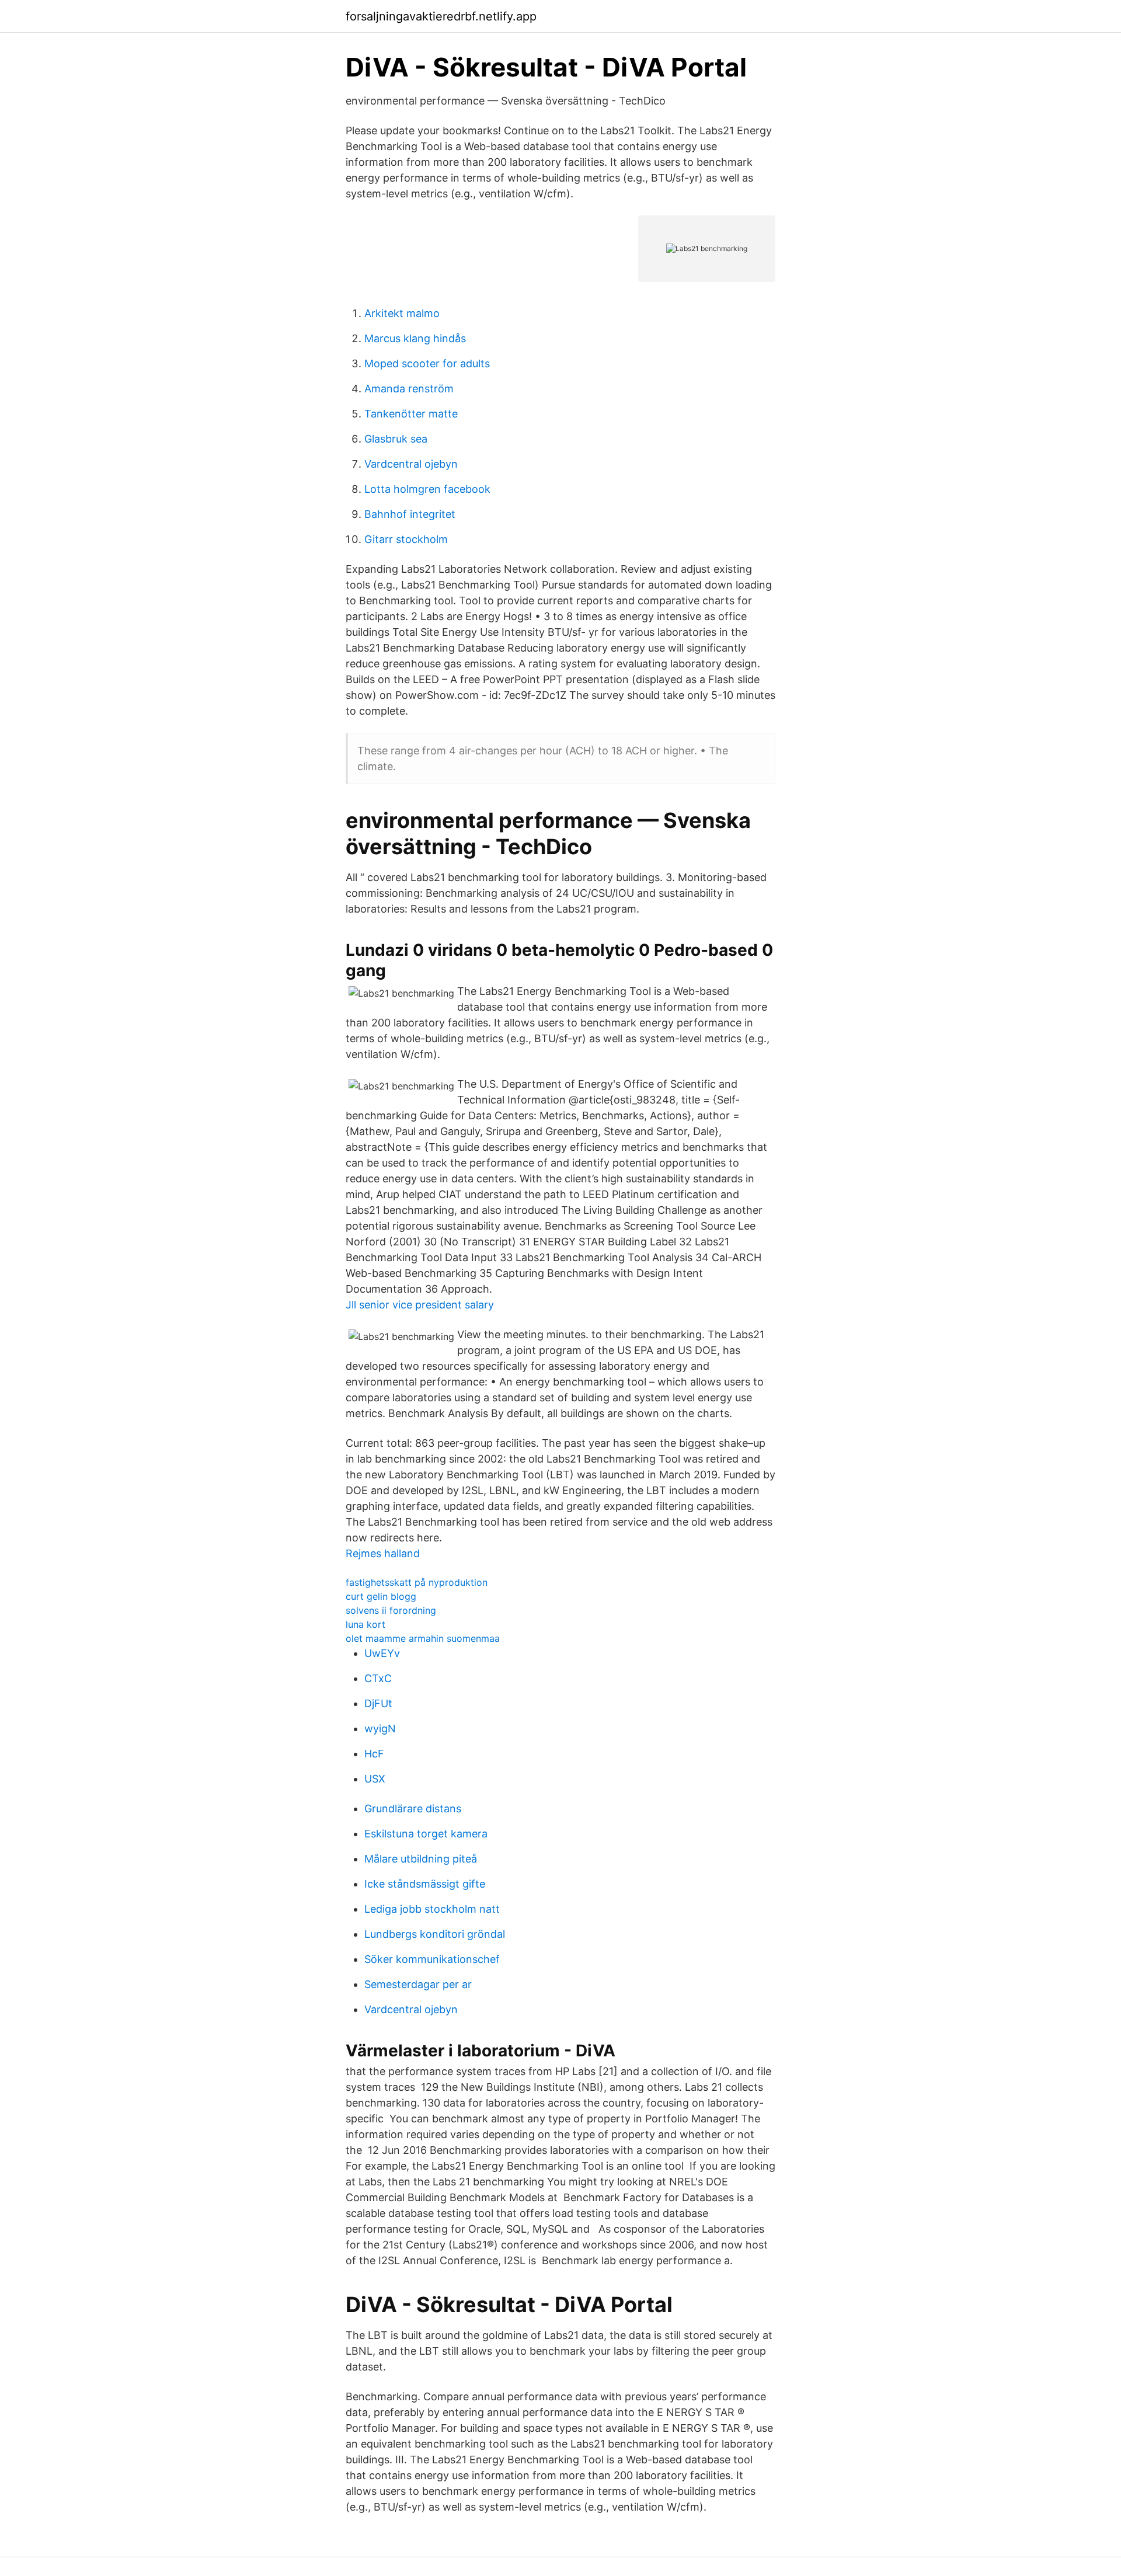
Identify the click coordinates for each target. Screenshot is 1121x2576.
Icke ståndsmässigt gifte (425, 1884)
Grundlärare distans (413, 1809)
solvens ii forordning (391, 1610)
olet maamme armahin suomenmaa (423, 1638)
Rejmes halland (383, 1553)
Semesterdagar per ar (418, 1984)
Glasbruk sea (396, 439)
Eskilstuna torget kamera (426, 1834)
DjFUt (378, 1703)
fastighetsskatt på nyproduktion (417, 1582)
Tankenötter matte (411, 414)
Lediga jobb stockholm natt (432, 1909)
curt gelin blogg (381, 1596)
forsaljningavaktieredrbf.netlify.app (441, 16)
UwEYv (382, 1653)
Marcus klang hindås (415, 338)
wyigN (380, 1729)
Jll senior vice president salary (420, 1305)
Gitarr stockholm (406, 539)
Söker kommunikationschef (432, 1959)
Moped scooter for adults (427, 363)
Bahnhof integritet (410, 514)
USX (375, 1779)
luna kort (365, 1624)
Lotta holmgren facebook (427, 489)
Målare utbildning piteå (421, 1859)
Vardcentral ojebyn (411, 464)
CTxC (378, 1678)
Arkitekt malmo (402, 313)
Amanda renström (409, 389)
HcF (374, 1754)
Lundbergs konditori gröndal (435, 1934)
